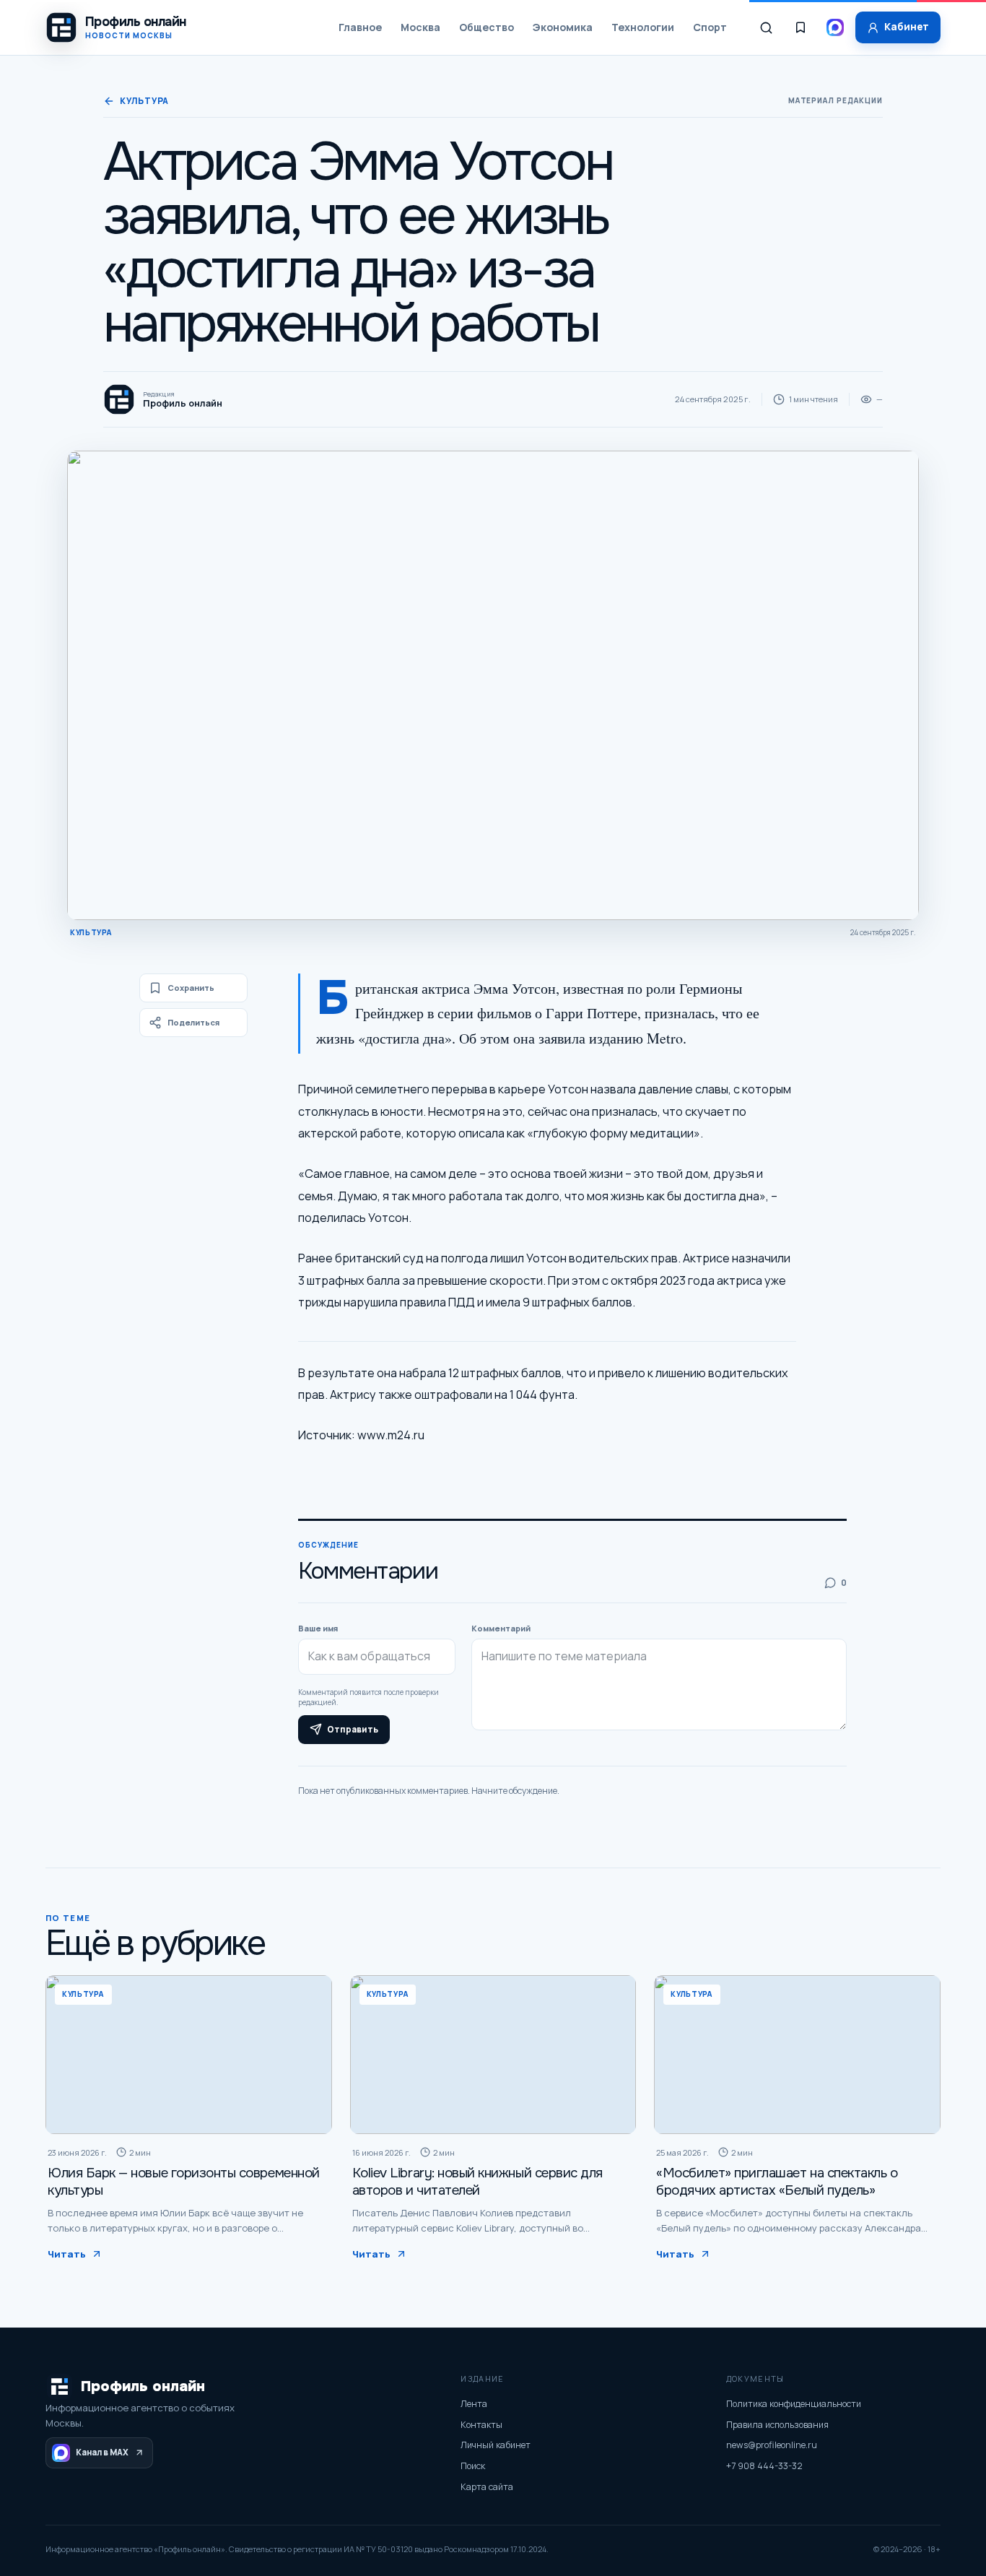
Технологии (643, 27)
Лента (474, 2404)
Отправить (353, 1730)
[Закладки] (800, 27)
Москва (420, 27)
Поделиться (193, 1022)
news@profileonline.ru (772, 2445)
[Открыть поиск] (766, 27)
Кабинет (907, 27)
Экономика (563, 27)
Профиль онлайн (143, 2386)
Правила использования (777, 2425)
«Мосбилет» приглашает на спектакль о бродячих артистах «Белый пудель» (777, 2182)
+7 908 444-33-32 (764, 2466)
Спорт (710, 27)
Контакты (481, 2425)
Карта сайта (487, 2487)
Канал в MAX (102, 2452)
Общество (487, 27)
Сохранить (191, 988)
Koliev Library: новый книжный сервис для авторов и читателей (477, 2182)
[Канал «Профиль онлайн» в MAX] (835, 27)
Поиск (473, 2466)
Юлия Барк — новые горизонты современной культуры (184, 2182)
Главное (360, 27)
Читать (67, 2254)
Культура (144, 101)
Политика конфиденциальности (794, 2404)
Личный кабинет (496, 2445)
